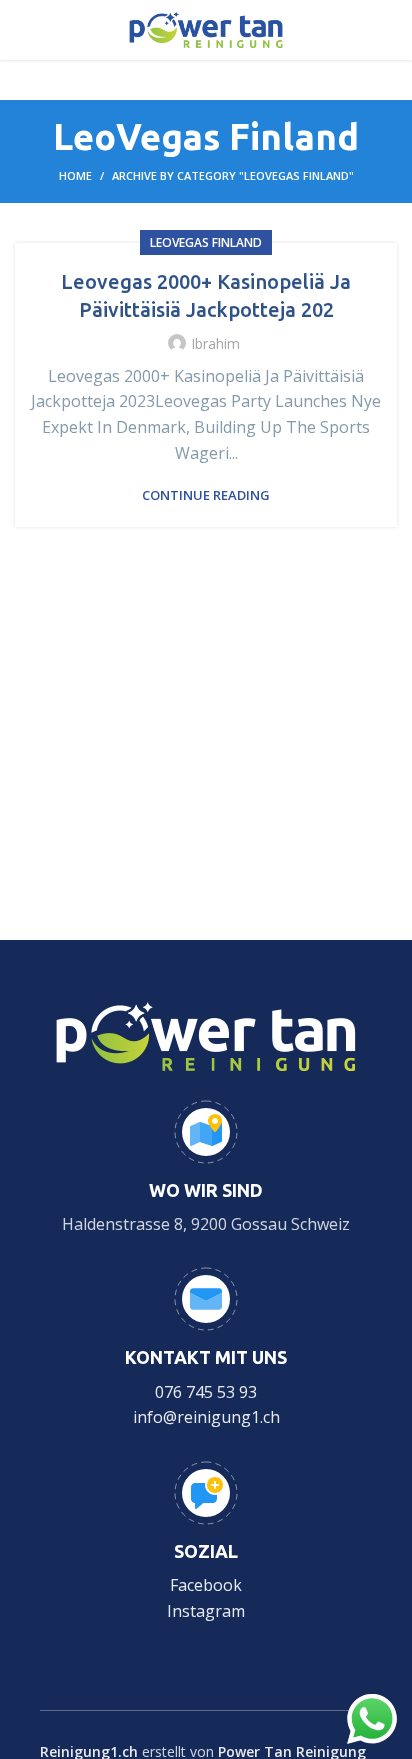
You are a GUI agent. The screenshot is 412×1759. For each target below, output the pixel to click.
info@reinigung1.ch (206, 1417)
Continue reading (206, 495)
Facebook (206, 1585)
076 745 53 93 (206, 1392)
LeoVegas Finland (206, 242)
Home (75, 175)
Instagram (206, 1611)
